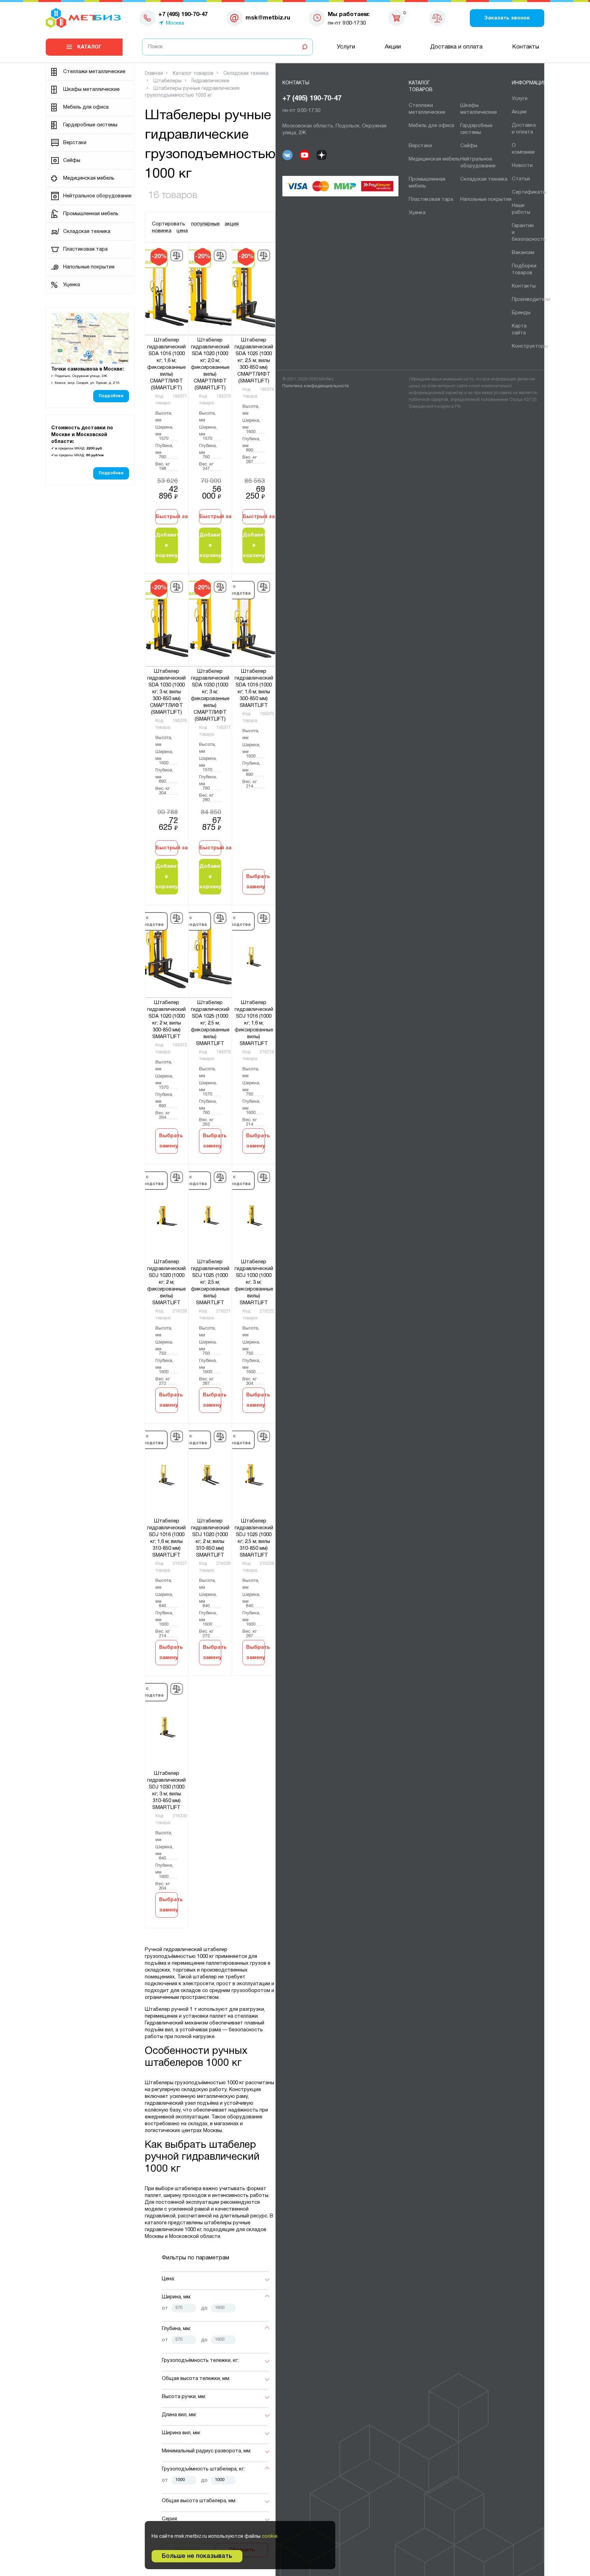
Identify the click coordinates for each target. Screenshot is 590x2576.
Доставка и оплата (456, 47)
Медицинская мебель (89, 178)
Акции (393, 47)
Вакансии (523, 253)
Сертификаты (529, 192)
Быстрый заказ (167, 517)
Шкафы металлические (91, 89)
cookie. (270, 2536)
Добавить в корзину (167, 545)
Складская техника (87, 232)
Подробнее (111, 396)
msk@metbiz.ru (268, 18)
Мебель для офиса (86, 107)
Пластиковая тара (85, 249)
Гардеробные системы (90, 125)
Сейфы (72, 161)
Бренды (521, 313)
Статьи (521, 179)
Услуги (346, 47)
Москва (175, 23)
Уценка (72, 285)
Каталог (89, 47)
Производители (531, 300)
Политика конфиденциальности (316, 386)
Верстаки (75, 143)
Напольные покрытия (89, 267)
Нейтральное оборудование (97, 196)
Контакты (526, 47)
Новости (522, 166)
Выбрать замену (256, 882)
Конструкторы (530, 346)
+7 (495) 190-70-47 (312, 99)
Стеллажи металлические (94, 72)
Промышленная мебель (91, 214)
